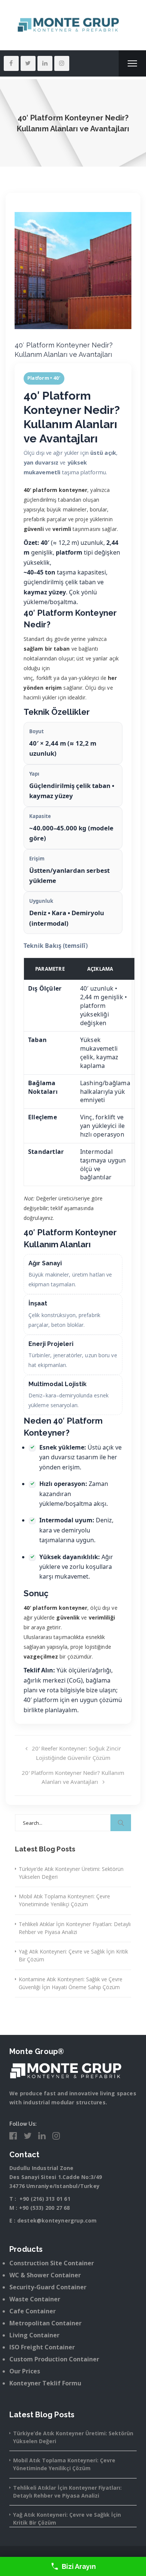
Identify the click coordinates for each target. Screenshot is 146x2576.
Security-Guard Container (48, 2287)
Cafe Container (33, 2311)
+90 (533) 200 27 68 (45, 2208)
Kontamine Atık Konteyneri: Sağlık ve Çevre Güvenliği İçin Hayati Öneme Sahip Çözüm (71, 1983)
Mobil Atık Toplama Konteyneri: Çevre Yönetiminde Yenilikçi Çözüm (64, 1900)
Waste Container (35, 2299)
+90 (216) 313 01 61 (45, 2199)
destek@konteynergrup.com (57, 2220)
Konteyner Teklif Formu (45, 2383)
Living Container (34, 2335)
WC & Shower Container (45, 2275)
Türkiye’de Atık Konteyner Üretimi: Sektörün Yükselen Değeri (71, 1873)
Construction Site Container (52, 2263)
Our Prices (25, 2371)
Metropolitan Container (45, 2323)
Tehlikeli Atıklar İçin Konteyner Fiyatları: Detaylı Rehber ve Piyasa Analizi (75, 1928)
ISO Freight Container (42, 2347)
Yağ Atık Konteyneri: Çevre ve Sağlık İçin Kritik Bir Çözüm (73, 1955)
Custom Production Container (54, 2359)
